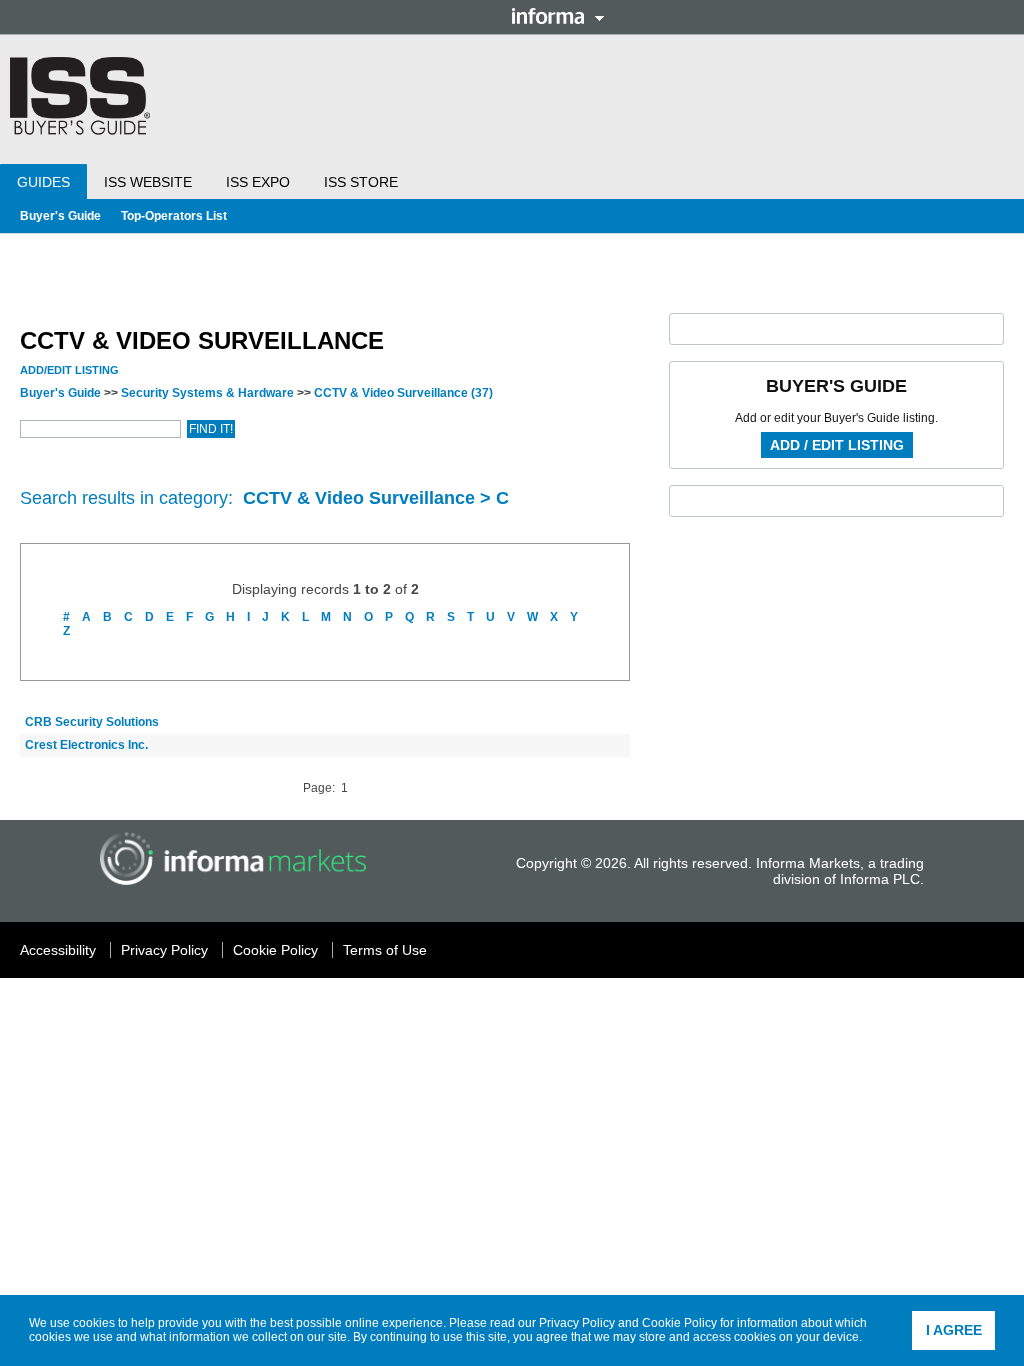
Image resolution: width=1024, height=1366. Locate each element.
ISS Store (361, 182)
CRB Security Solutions (92, 722)
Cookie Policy (679, 1323)
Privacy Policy (577, 1323)
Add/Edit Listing (69, 370)
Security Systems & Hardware (207, 393)
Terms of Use (385, 950)
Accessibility (58, 950)
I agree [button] (954, 1330)
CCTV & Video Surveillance (403, 393)
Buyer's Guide (60, 216)
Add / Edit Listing (837, 445)
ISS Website (148, 182)
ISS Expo (258, 182)
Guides (43, 182)
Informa (558, 16)
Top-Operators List (174, 216)
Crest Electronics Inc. (86, 745)
